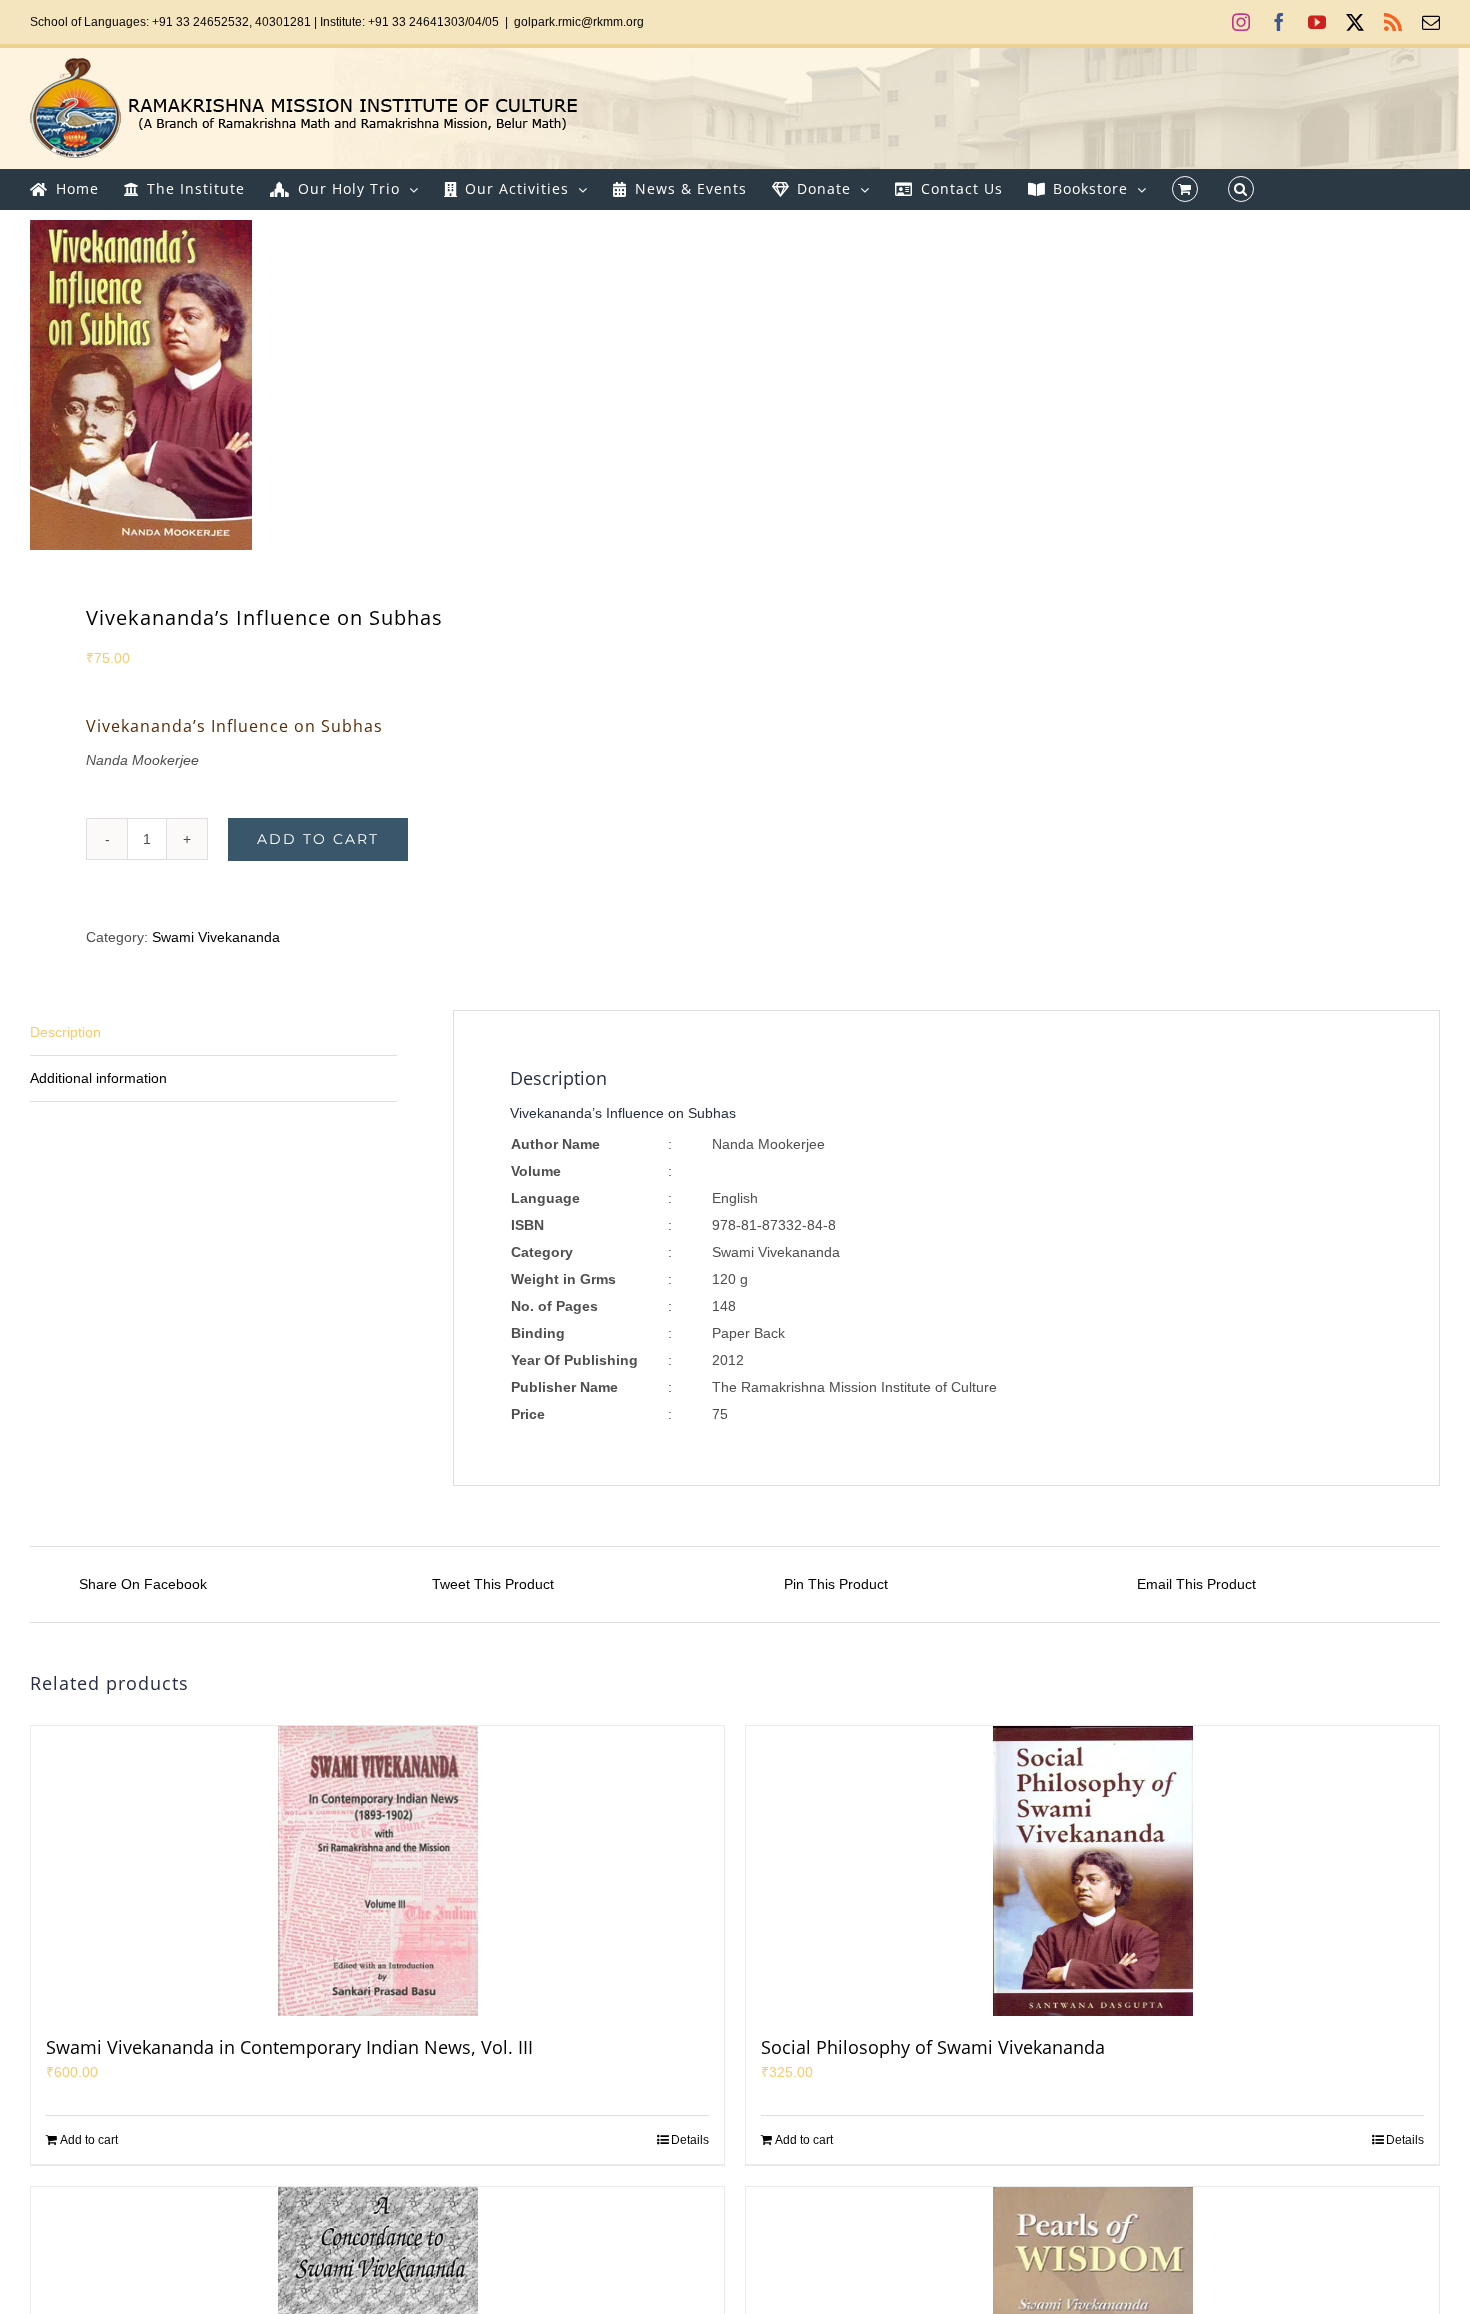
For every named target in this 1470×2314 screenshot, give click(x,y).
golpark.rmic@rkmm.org (579, 22)
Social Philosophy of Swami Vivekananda (933, 2047)
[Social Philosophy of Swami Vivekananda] (1092, 1871)
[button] (1241, 189)
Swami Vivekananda (216, 937)
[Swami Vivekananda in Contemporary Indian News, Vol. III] (377, 1871)
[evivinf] (368, 385)
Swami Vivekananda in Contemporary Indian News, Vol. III (289, 2047)
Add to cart (318, 839)
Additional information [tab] (98, 1078)
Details (690, 2140)
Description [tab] (65, 1032)
